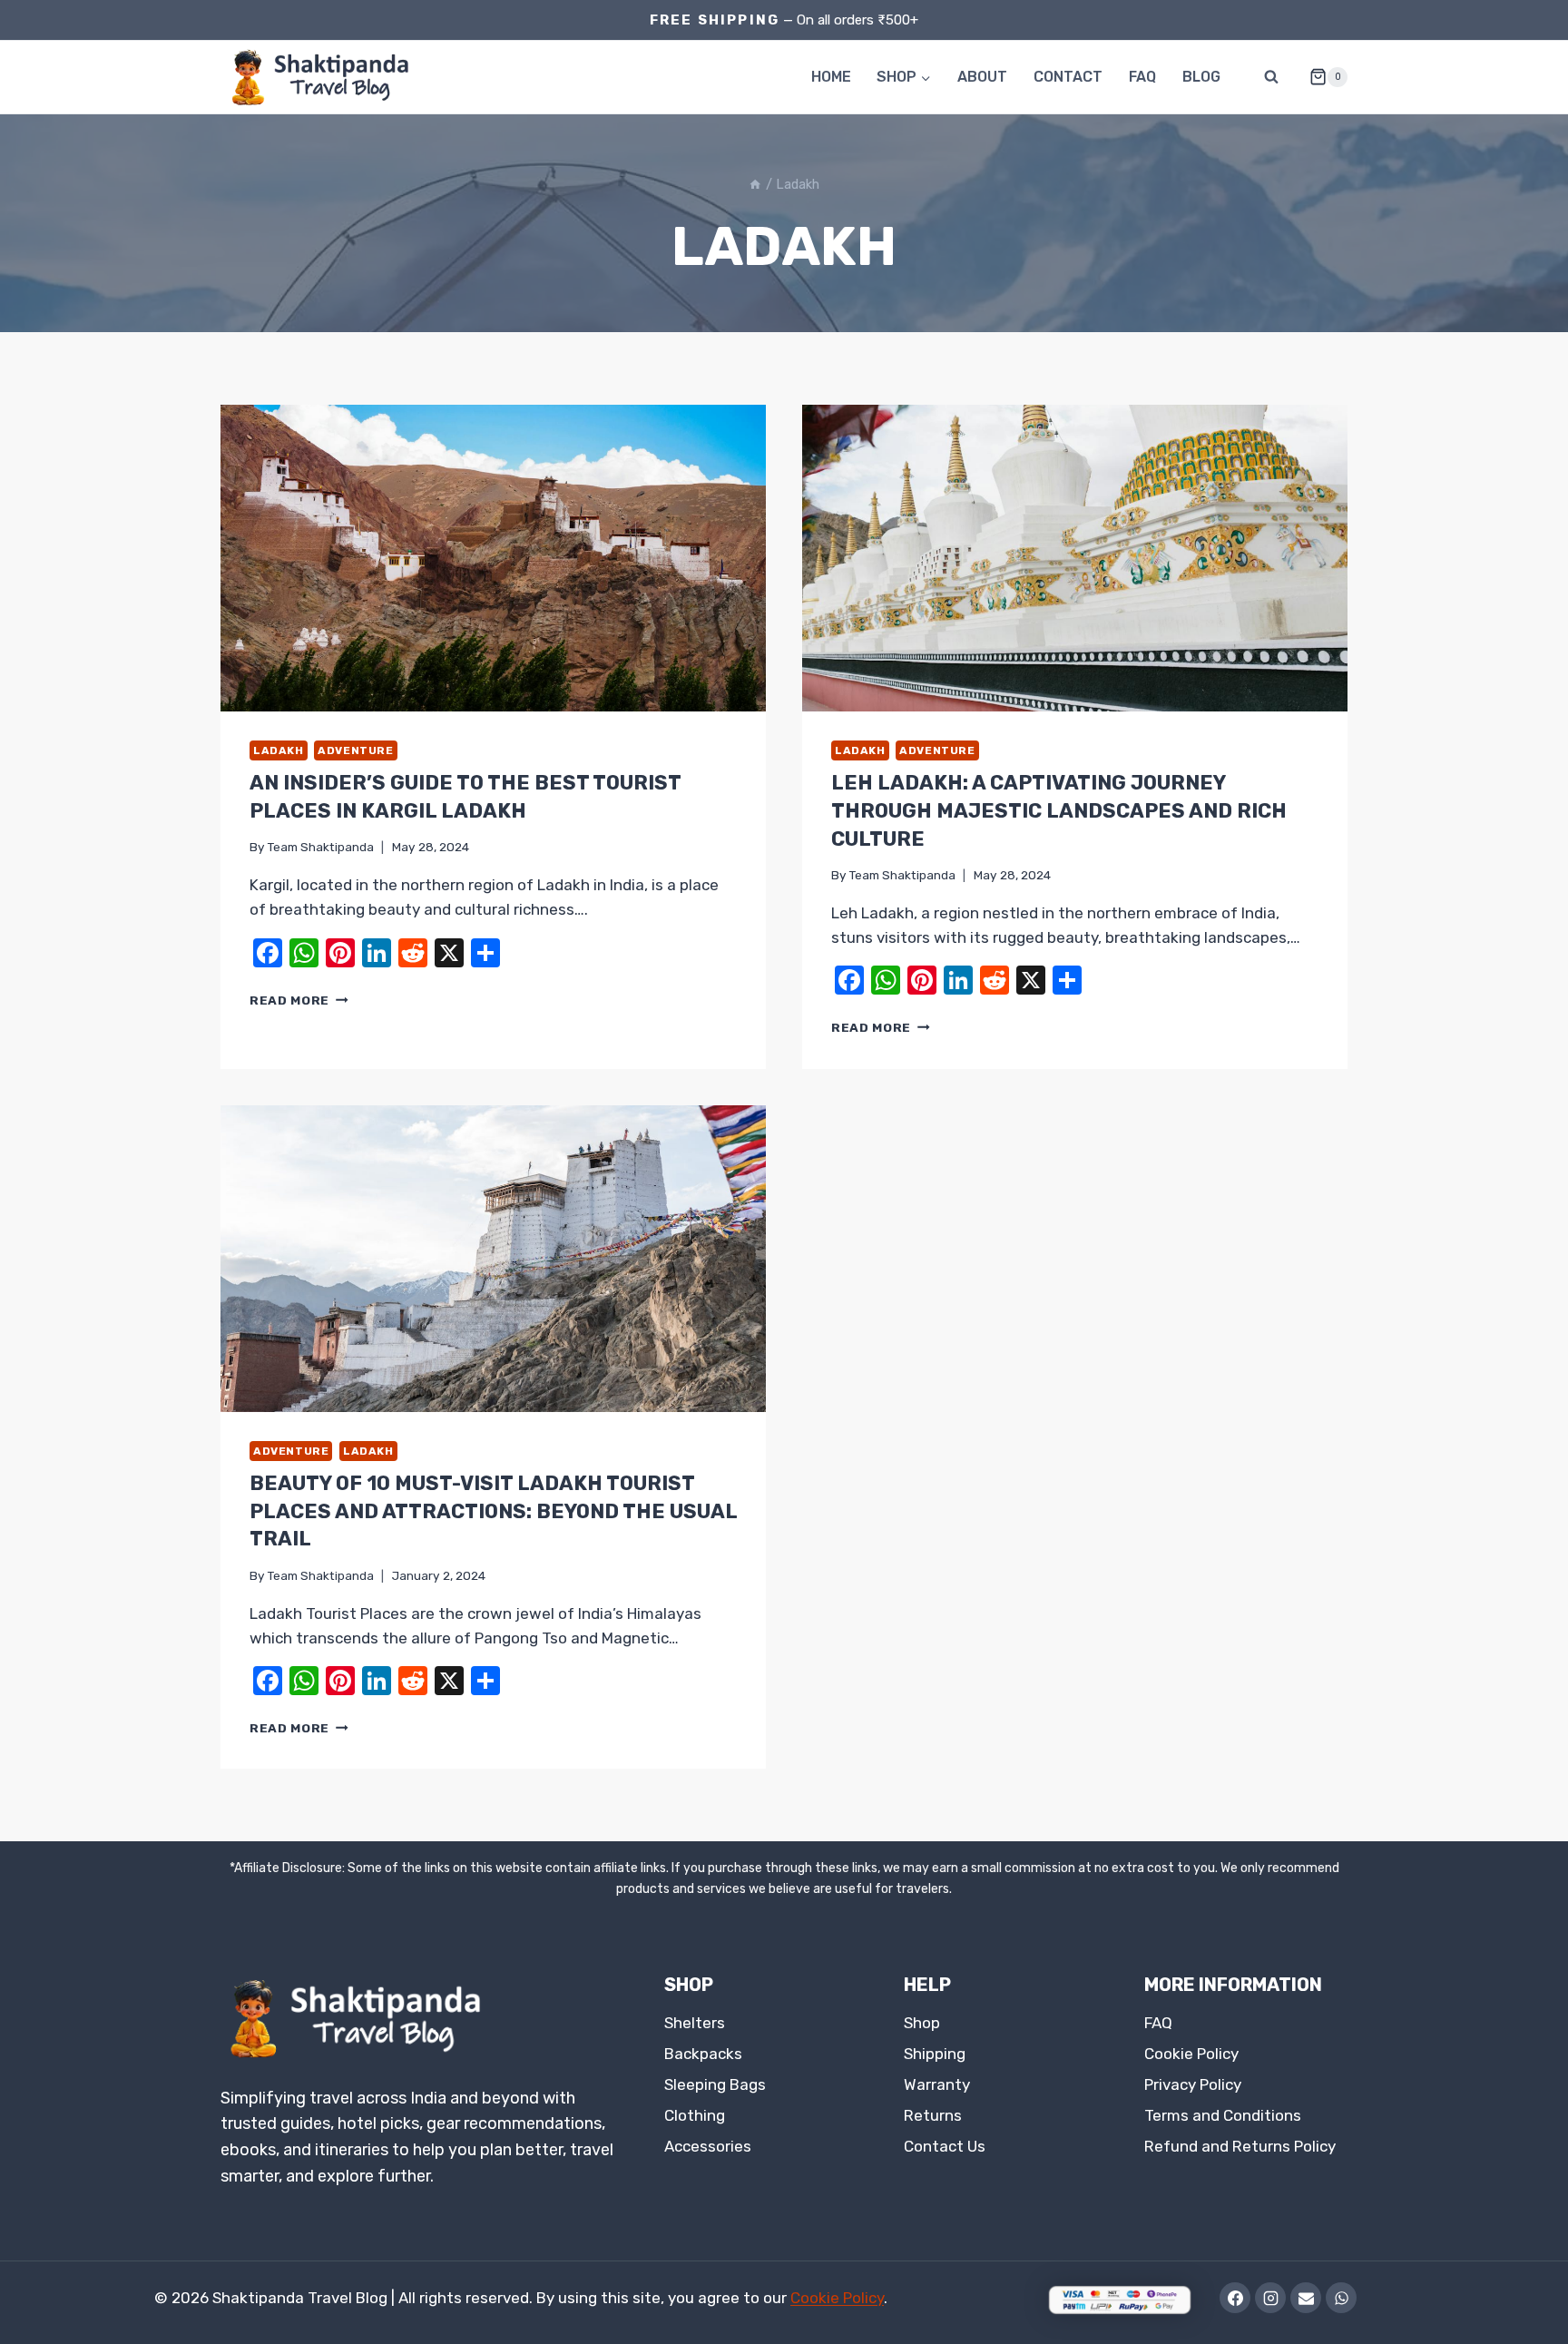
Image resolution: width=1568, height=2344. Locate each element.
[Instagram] (1270, 2298)
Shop (922, 2023)
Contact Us (945, 2146)
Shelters (695, 2023)
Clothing (695, 2115)
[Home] (755, 184)
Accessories (708, 2146)
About (982, 77)
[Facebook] (1235, 2298)
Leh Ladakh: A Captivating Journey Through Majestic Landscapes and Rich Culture (1059, 811)
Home (831, 77)
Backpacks (703, 2054)
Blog (1201, 77)
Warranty (937, 2084)
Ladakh (279, 750)
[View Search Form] (1271, 77)
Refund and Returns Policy (1240, 2146)
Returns (933, 2115)
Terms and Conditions (1223, 2115)
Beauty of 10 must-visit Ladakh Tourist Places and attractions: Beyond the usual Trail (493, 1511)
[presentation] (493, 558)
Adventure (355, 750)
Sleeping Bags (715, 2084)
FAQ (1142, 77)
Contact (1068, 77)
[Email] (1306, 2298)
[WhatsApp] (1341, 2298)
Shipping (935, 2054)
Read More (299, 1000)
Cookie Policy (1191, 2054)
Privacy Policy (1193, 2084)
